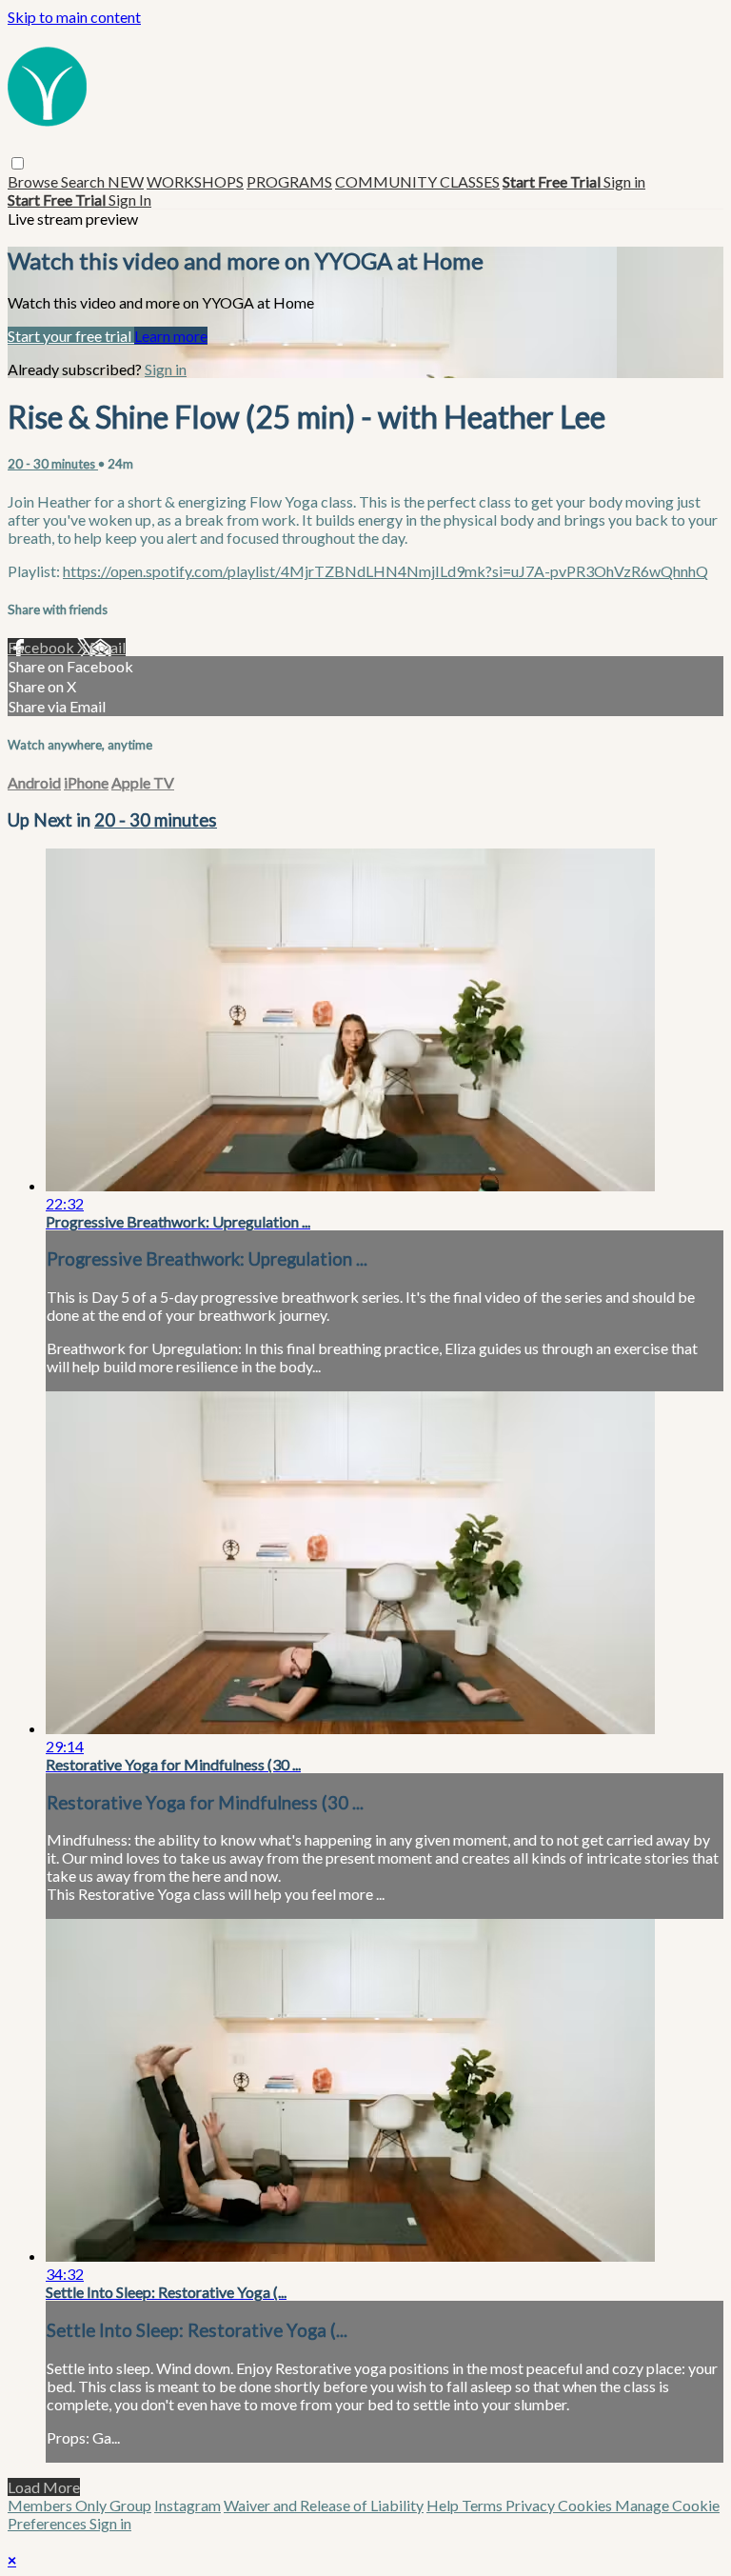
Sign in (624, 181)
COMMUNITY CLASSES (417, 181)
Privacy (532, 2505)
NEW (126, 181)
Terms (484, 2505)
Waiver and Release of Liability (324, 2505)
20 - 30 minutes (53, 464)
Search (84, 181)
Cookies (586, 2505)
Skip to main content (74, 17)
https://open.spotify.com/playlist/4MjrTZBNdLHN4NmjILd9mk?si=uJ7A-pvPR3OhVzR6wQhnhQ (385, 571)
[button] (18, 163)
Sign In (130, 200)
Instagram (188, 2505)
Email (108, 647)
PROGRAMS (289, 181)
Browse (34, 181)
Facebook (42, 647)
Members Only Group (79, 2505)
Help (444, 2505)
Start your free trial (71, 336)
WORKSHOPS (195, 181)
